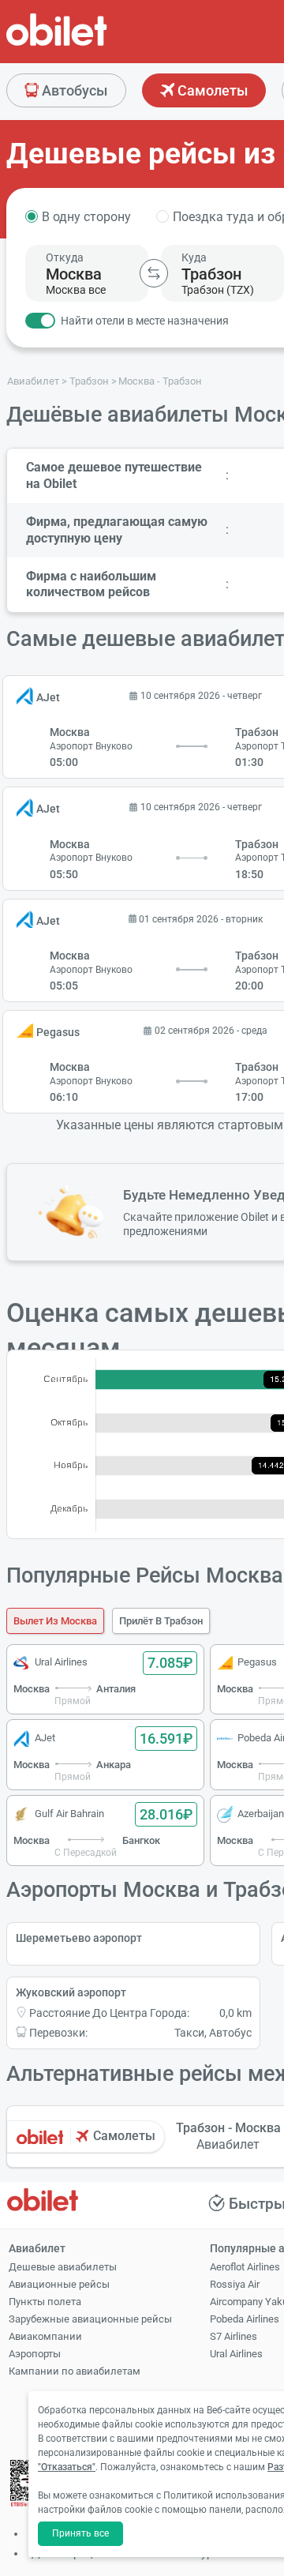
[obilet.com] (95, 44)
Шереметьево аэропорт (79, 1938)
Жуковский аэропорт (71, 1992)
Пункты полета (45, 2302)
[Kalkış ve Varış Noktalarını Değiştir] (154, 273)
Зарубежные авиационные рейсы (90, 2319)
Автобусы (73, 90)
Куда (194, 257)
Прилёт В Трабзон (161, 1621)
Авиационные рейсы (59, 2284)
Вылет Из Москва (55, 1621)
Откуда (65, 257)
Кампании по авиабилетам (75, 2371)
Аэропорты (35, 2354)
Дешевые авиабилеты (63, 2267)
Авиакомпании (45, 2336)
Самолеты (211, 90)
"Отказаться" (67, 2467)
